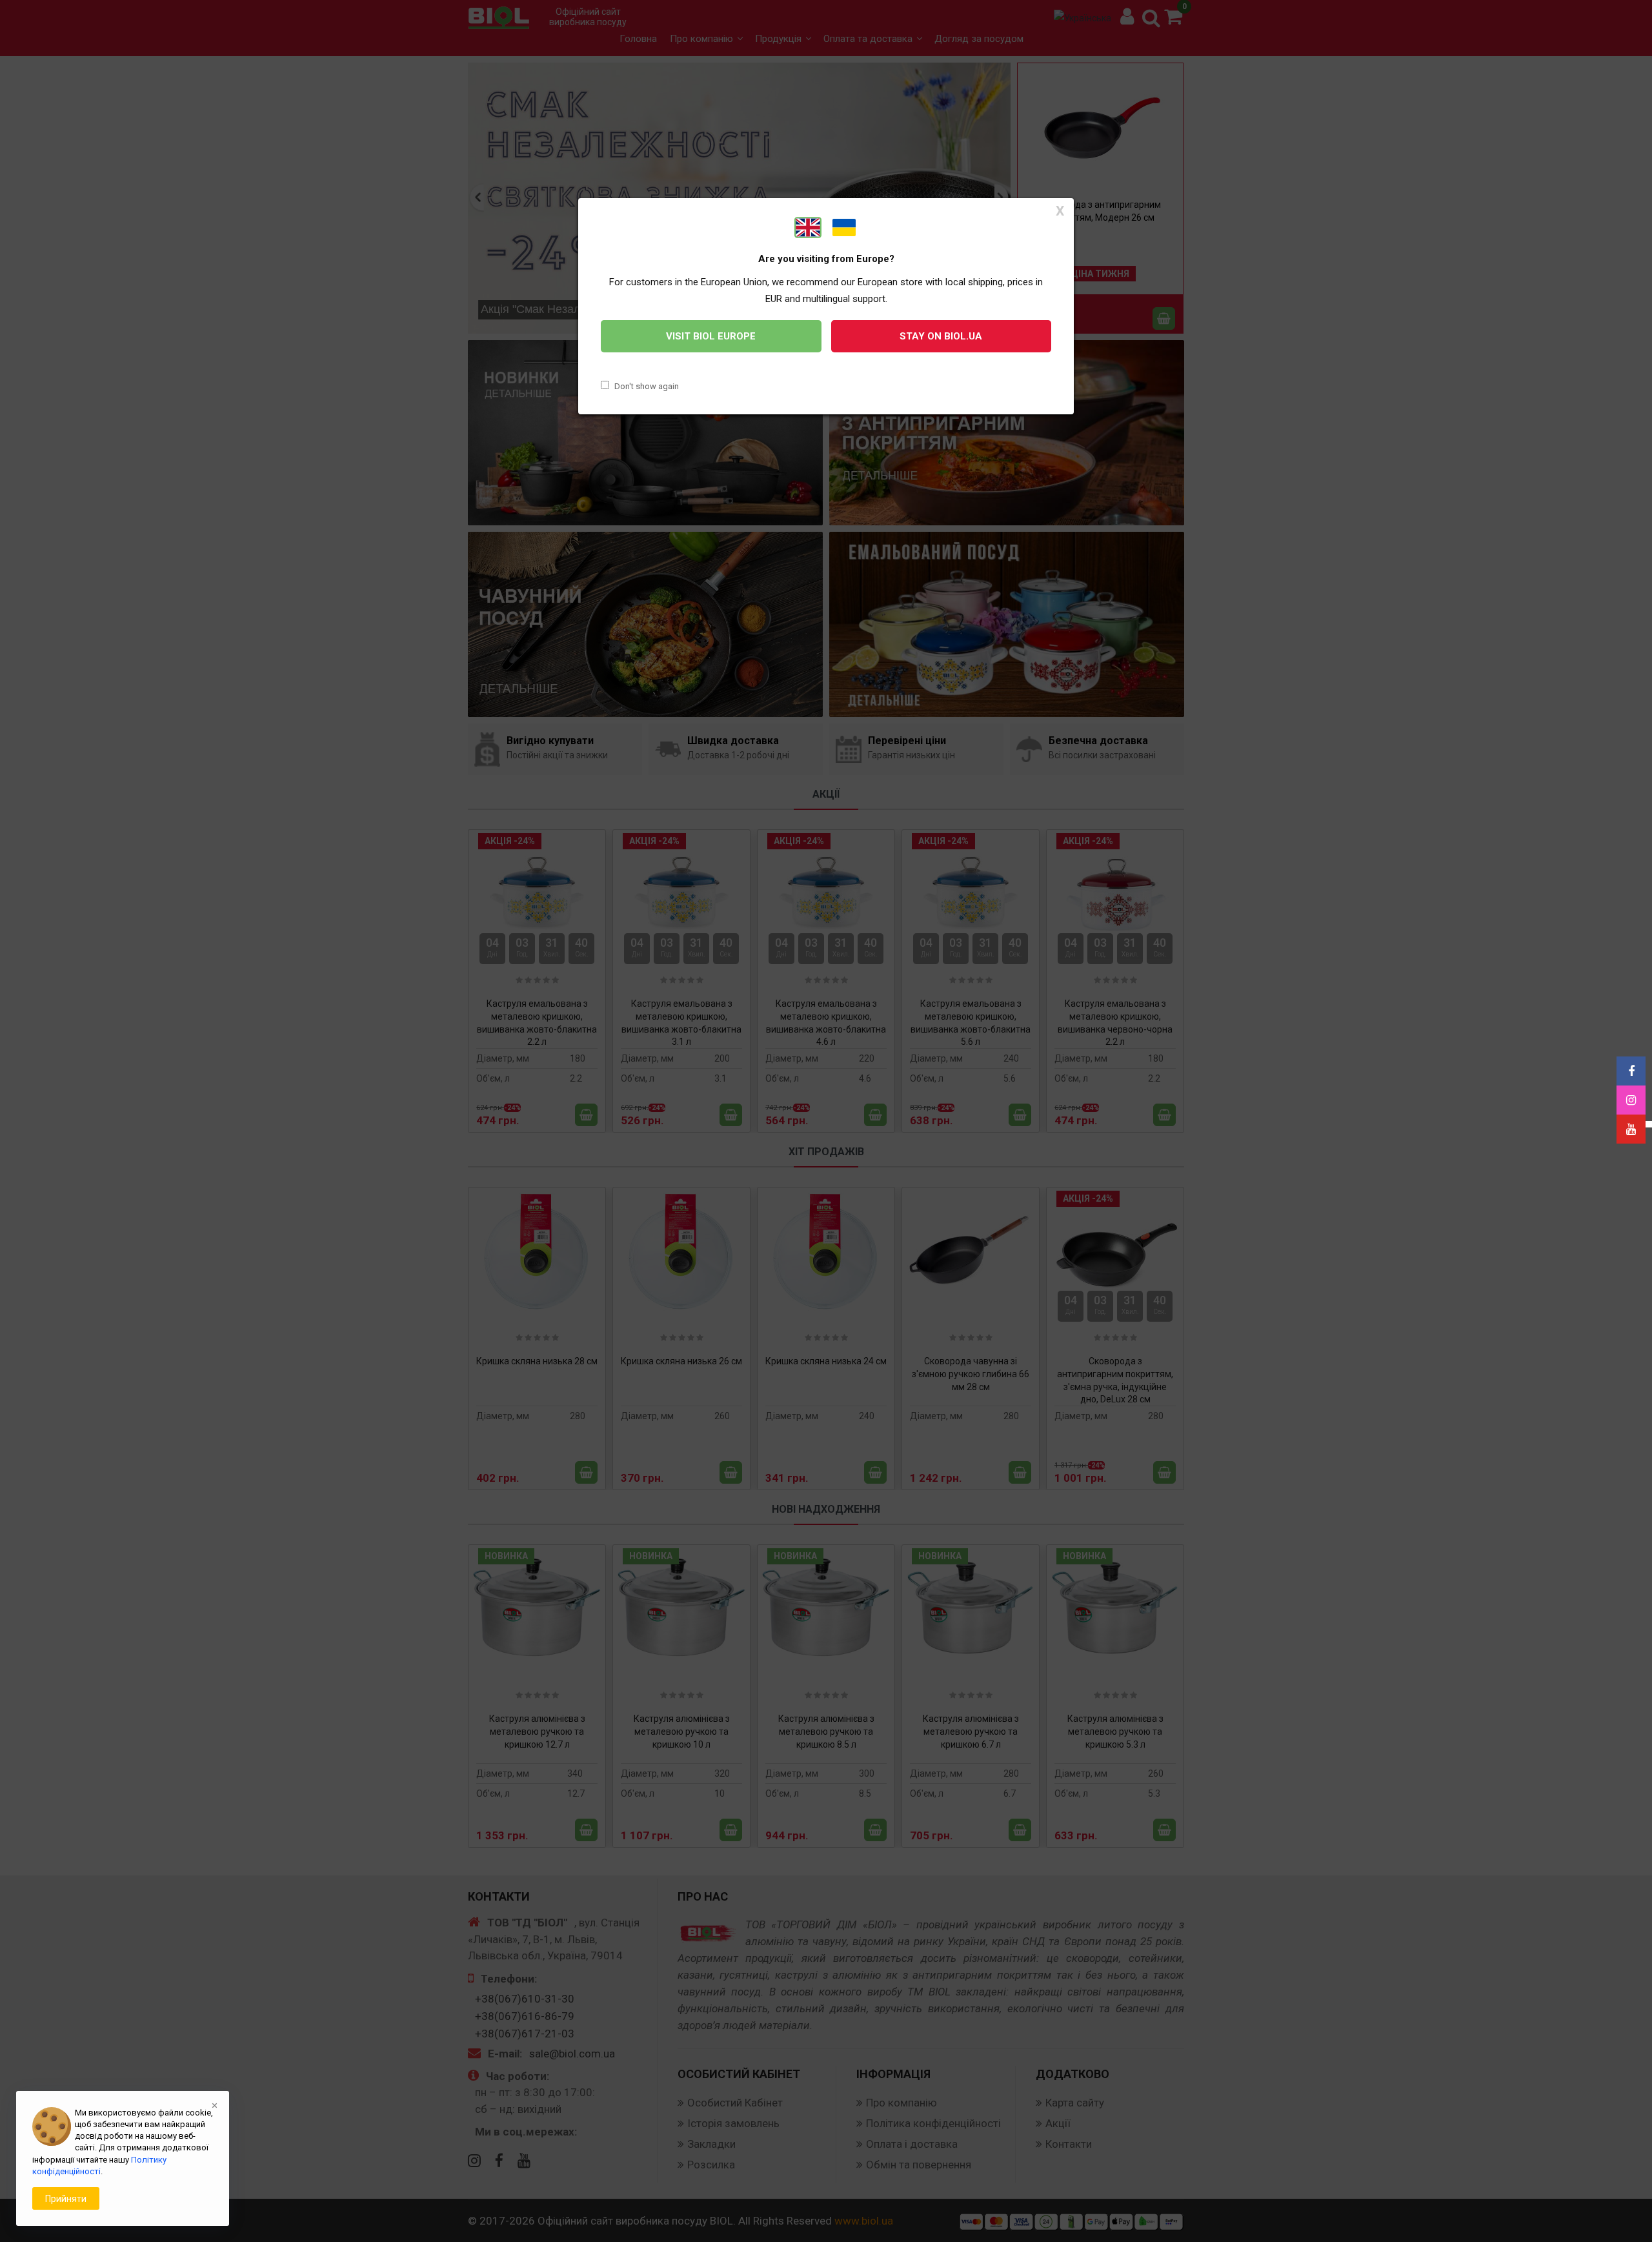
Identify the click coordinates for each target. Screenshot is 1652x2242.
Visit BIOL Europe (711, 336)
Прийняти (66, 2199)
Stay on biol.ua (941, 336)
